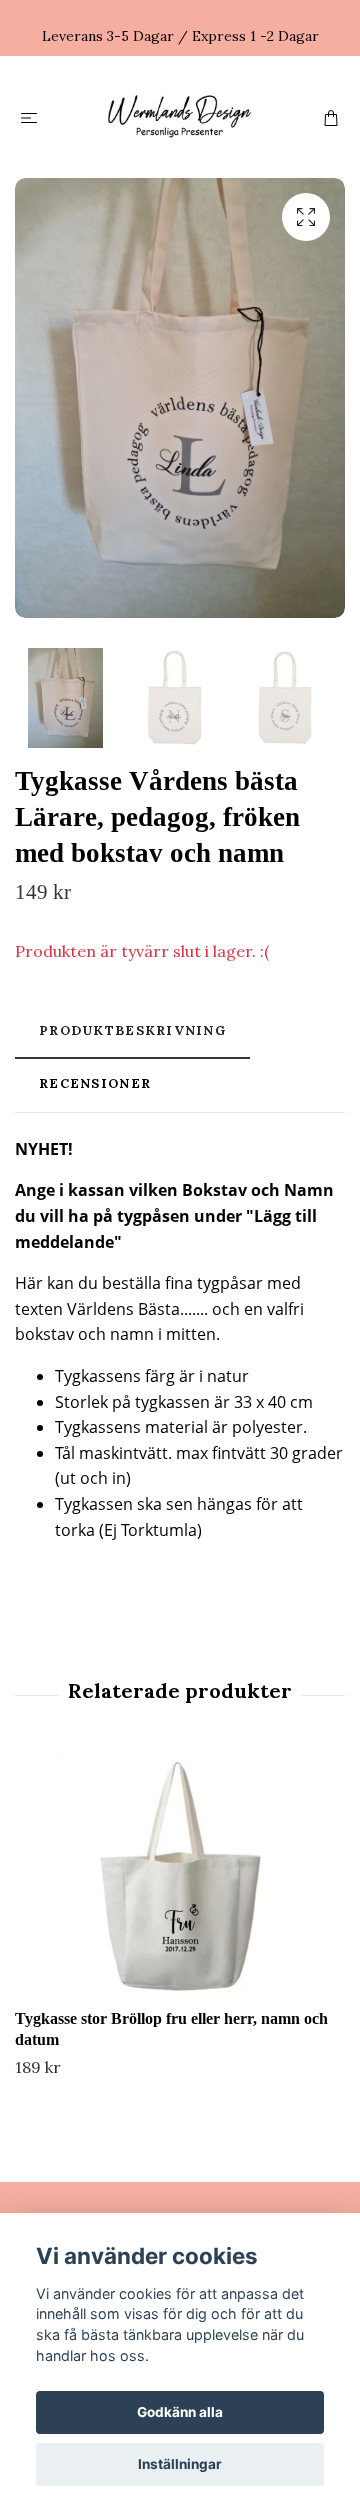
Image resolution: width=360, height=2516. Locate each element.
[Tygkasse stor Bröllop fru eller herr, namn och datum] (180, 1876)
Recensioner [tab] (95, 1083)
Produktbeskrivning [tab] (132, 1030)
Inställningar (180, 2464)
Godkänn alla (180, 2412)
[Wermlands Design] (180, 117)
